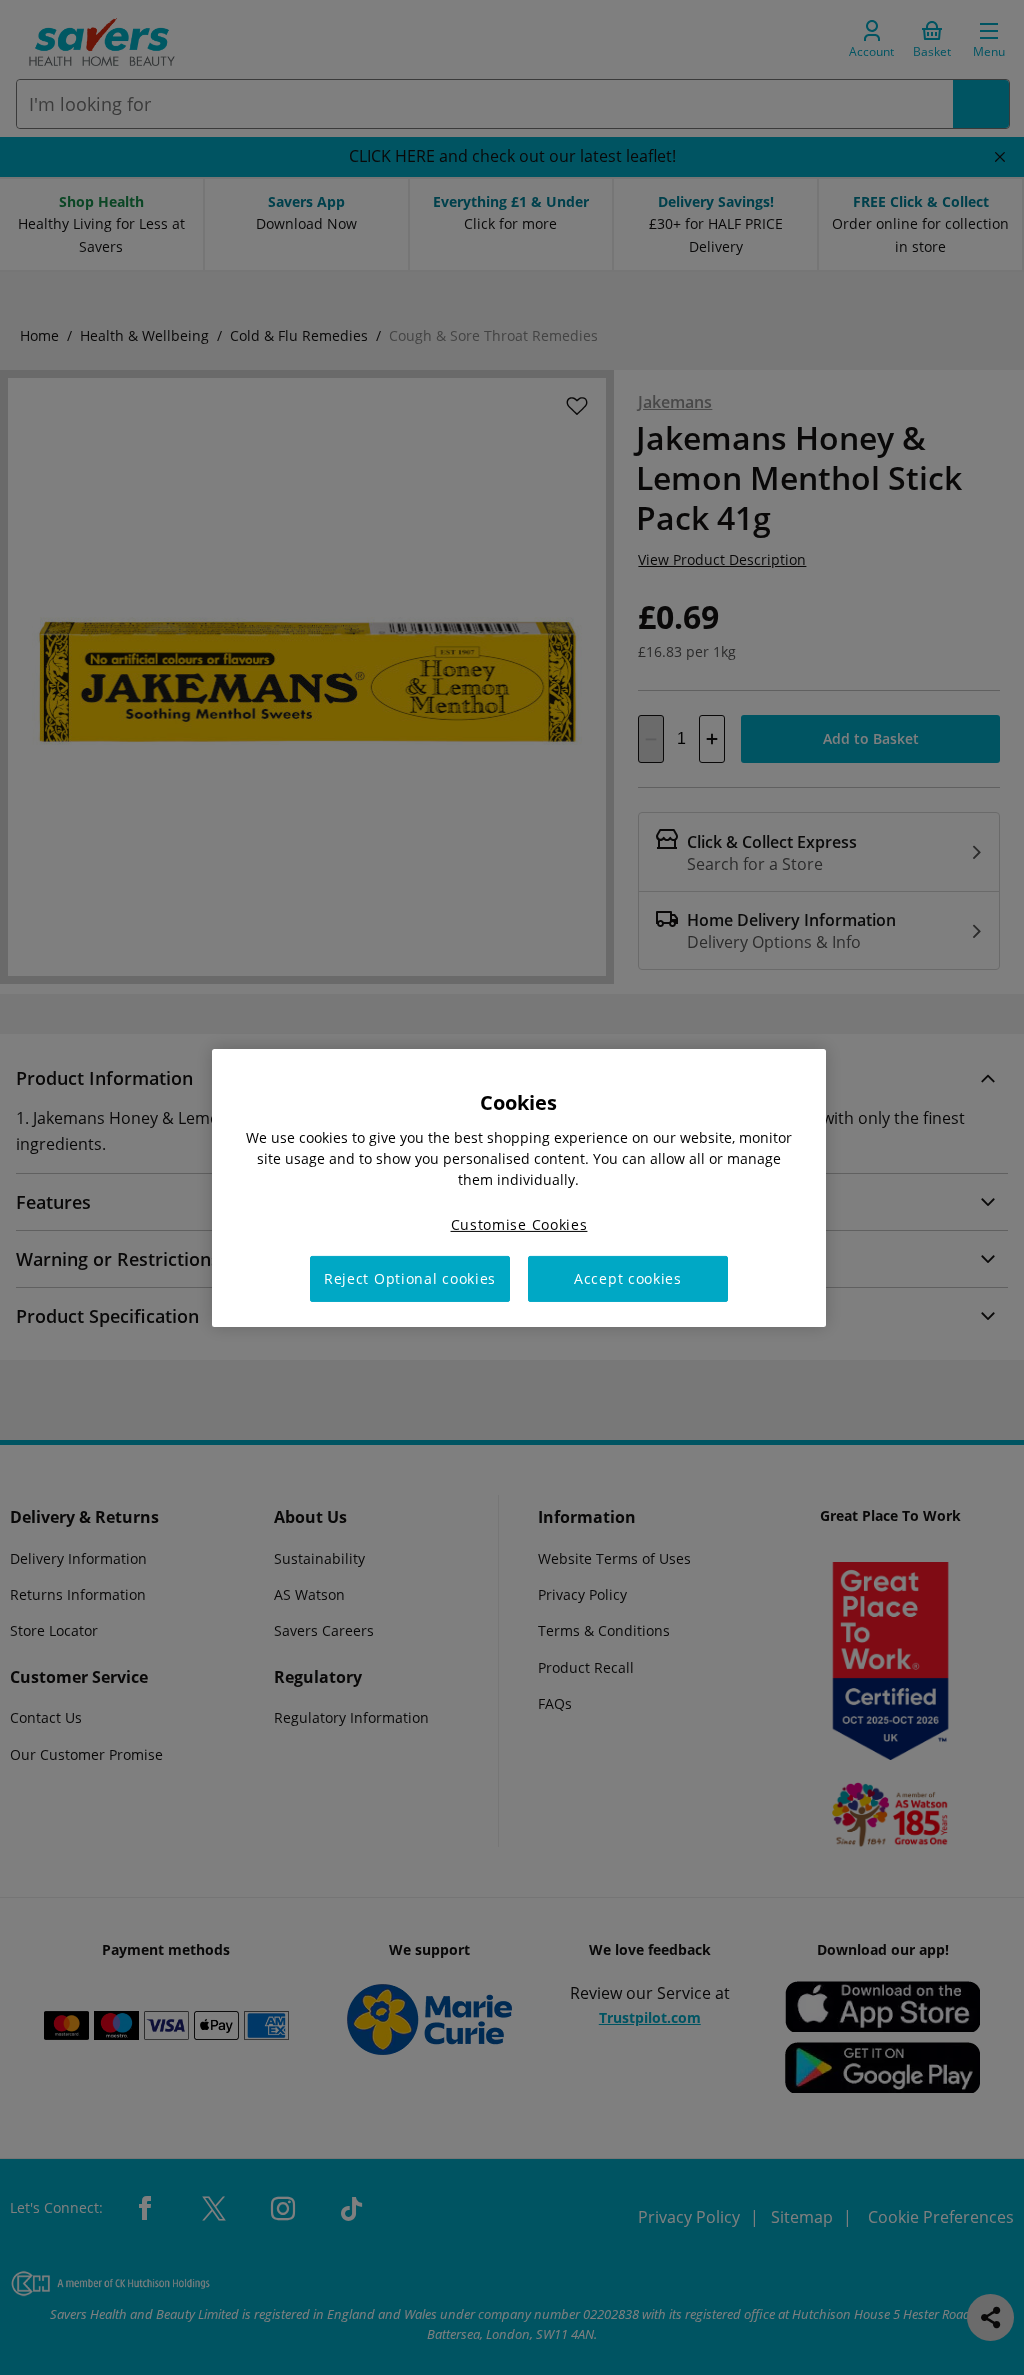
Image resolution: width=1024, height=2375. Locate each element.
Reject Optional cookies (410, 1278)
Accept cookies (628, 1278)
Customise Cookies (519, 1223)
